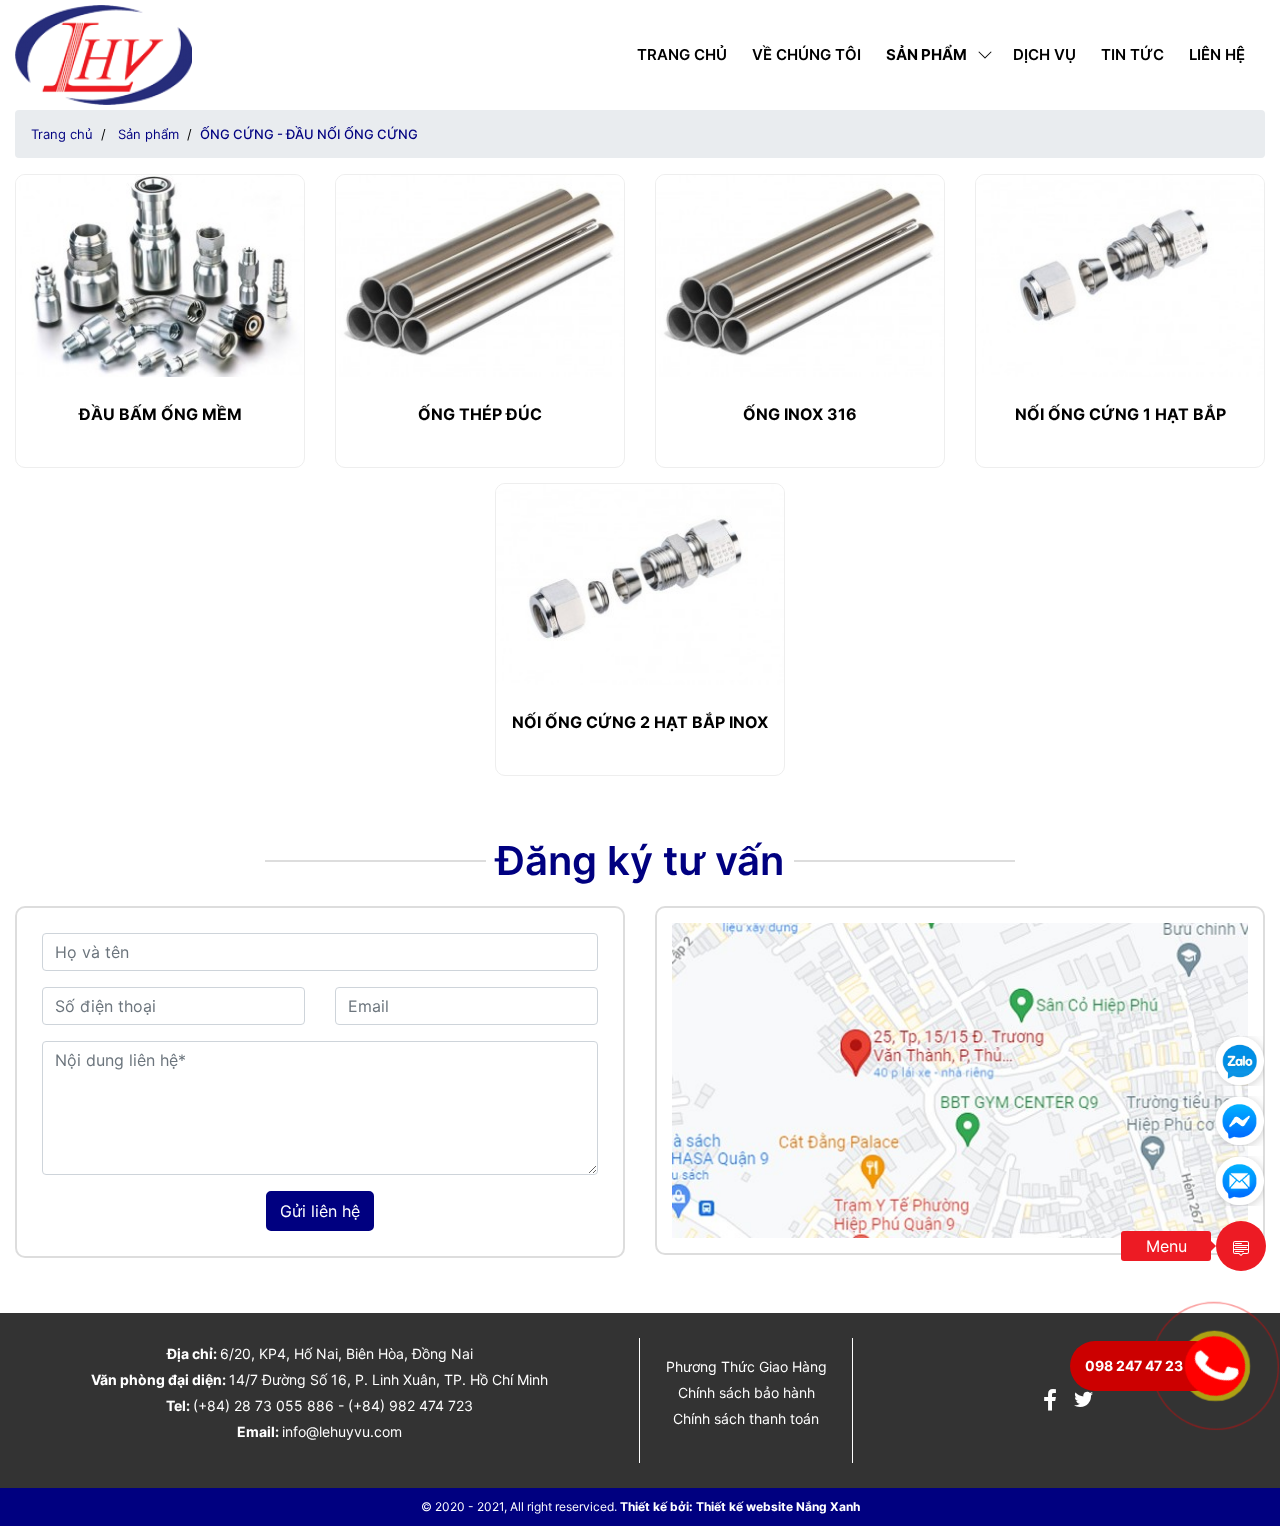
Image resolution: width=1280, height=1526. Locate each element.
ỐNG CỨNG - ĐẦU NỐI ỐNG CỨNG (309, 134)
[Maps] (960, 1079)
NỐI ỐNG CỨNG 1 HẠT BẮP (1120, 414)
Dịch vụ (1044, 54)
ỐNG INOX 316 (800, 414)
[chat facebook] (1239, 1119)
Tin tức (1132, 54)
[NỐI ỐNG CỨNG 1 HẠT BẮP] (1120, 274)
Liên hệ (1217, 54)
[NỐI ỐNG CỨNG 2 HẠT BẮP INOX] (640, 583)
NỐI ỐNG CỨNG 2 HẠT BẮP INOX (640, 722)
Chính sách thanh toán (746, 1418)
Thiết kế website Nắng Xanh (778, 1506)
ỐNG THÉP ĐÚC (480, 414)
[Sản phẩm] (1241, 1246)
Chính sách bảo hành (746, 1392)
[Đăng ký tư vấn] (1239, 1179)
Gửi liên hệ (320, 1211)
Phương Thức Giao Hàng (746, 1366)
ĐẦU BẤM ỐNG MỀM (160, 414)
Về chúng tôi (806, 54)
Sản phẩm (926, 54)
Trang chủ (682, 54)
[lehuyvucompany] (103, 53)
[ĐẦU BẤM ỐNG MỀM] (160, 274)
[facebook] (1050, 1403)
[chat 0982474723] (1239, 1059)
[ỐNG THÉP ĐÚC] (480, 274)
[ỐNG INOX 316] (800, 274)
